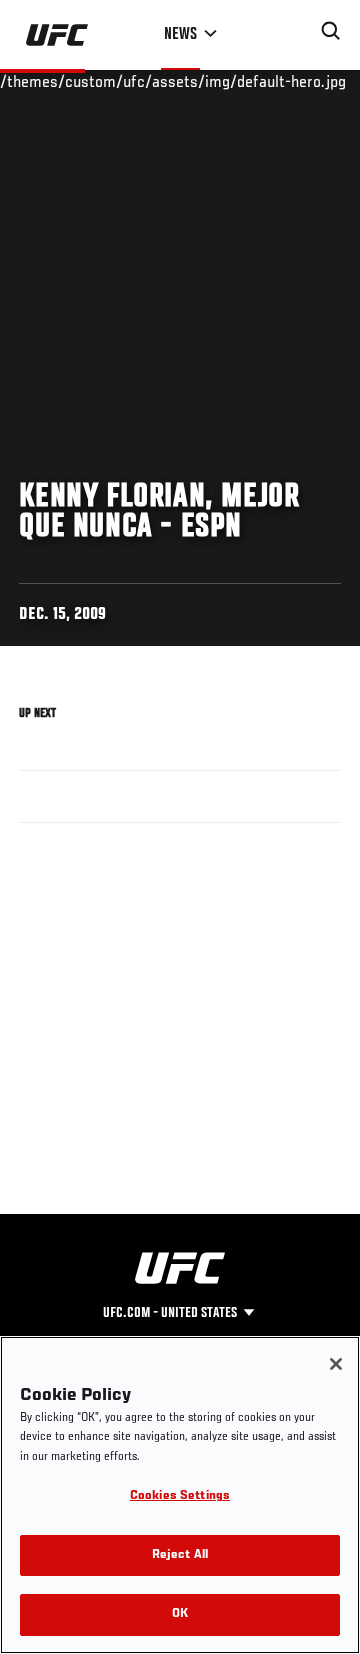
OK (180, 1614)
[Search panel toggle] (331, 31)
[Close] (336, 1364)
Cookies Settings (180, 1496)
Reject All (180, 1555)
